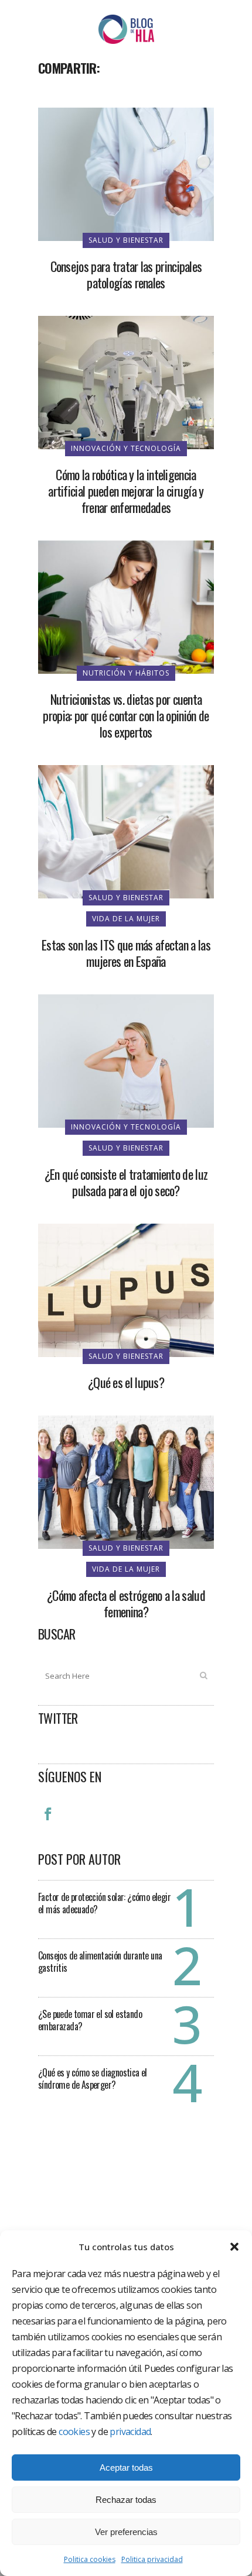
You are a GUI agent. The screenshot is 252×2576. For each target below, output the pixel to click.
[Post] (78, 94)
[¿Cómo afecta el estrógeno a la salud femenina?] (126, 1481)
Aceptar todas (126, 2467)
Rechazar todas (126, 2500)
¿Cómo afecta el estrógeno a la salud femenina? (126, 1603)
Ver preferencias (126, 2532)
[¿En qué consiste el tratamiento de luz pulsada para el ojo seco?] (126, 1060)
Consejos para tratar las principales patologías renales (126, 274)
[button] (234, 2247)
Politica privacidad (152, 2559)
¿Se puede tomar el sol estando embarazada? (90, 2020)
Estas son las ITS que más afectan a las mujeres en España (126, 953)
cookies (74, 2432)
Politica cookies (90, 2559)
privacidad (130, 2432)
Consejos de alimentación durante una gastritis (100, 1962)
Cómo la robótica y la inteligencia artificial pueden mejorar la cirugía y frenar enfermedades (126, 491)
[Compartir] (51, 94)
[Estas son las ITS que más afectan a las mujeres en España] (126, 831)
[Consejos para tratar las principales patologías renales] (126, 173)
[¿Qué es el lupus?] (126, 1289)
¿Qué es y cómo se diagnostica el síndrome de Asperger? (93, 2079)
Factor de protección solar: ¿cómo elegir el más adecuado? (104, 1903)
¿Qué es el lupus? (126, 1382)
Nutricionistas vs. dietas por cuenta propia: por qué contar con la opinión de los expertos (126, 715)
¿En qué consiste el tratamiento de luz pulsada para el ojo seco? (126, 1182)
